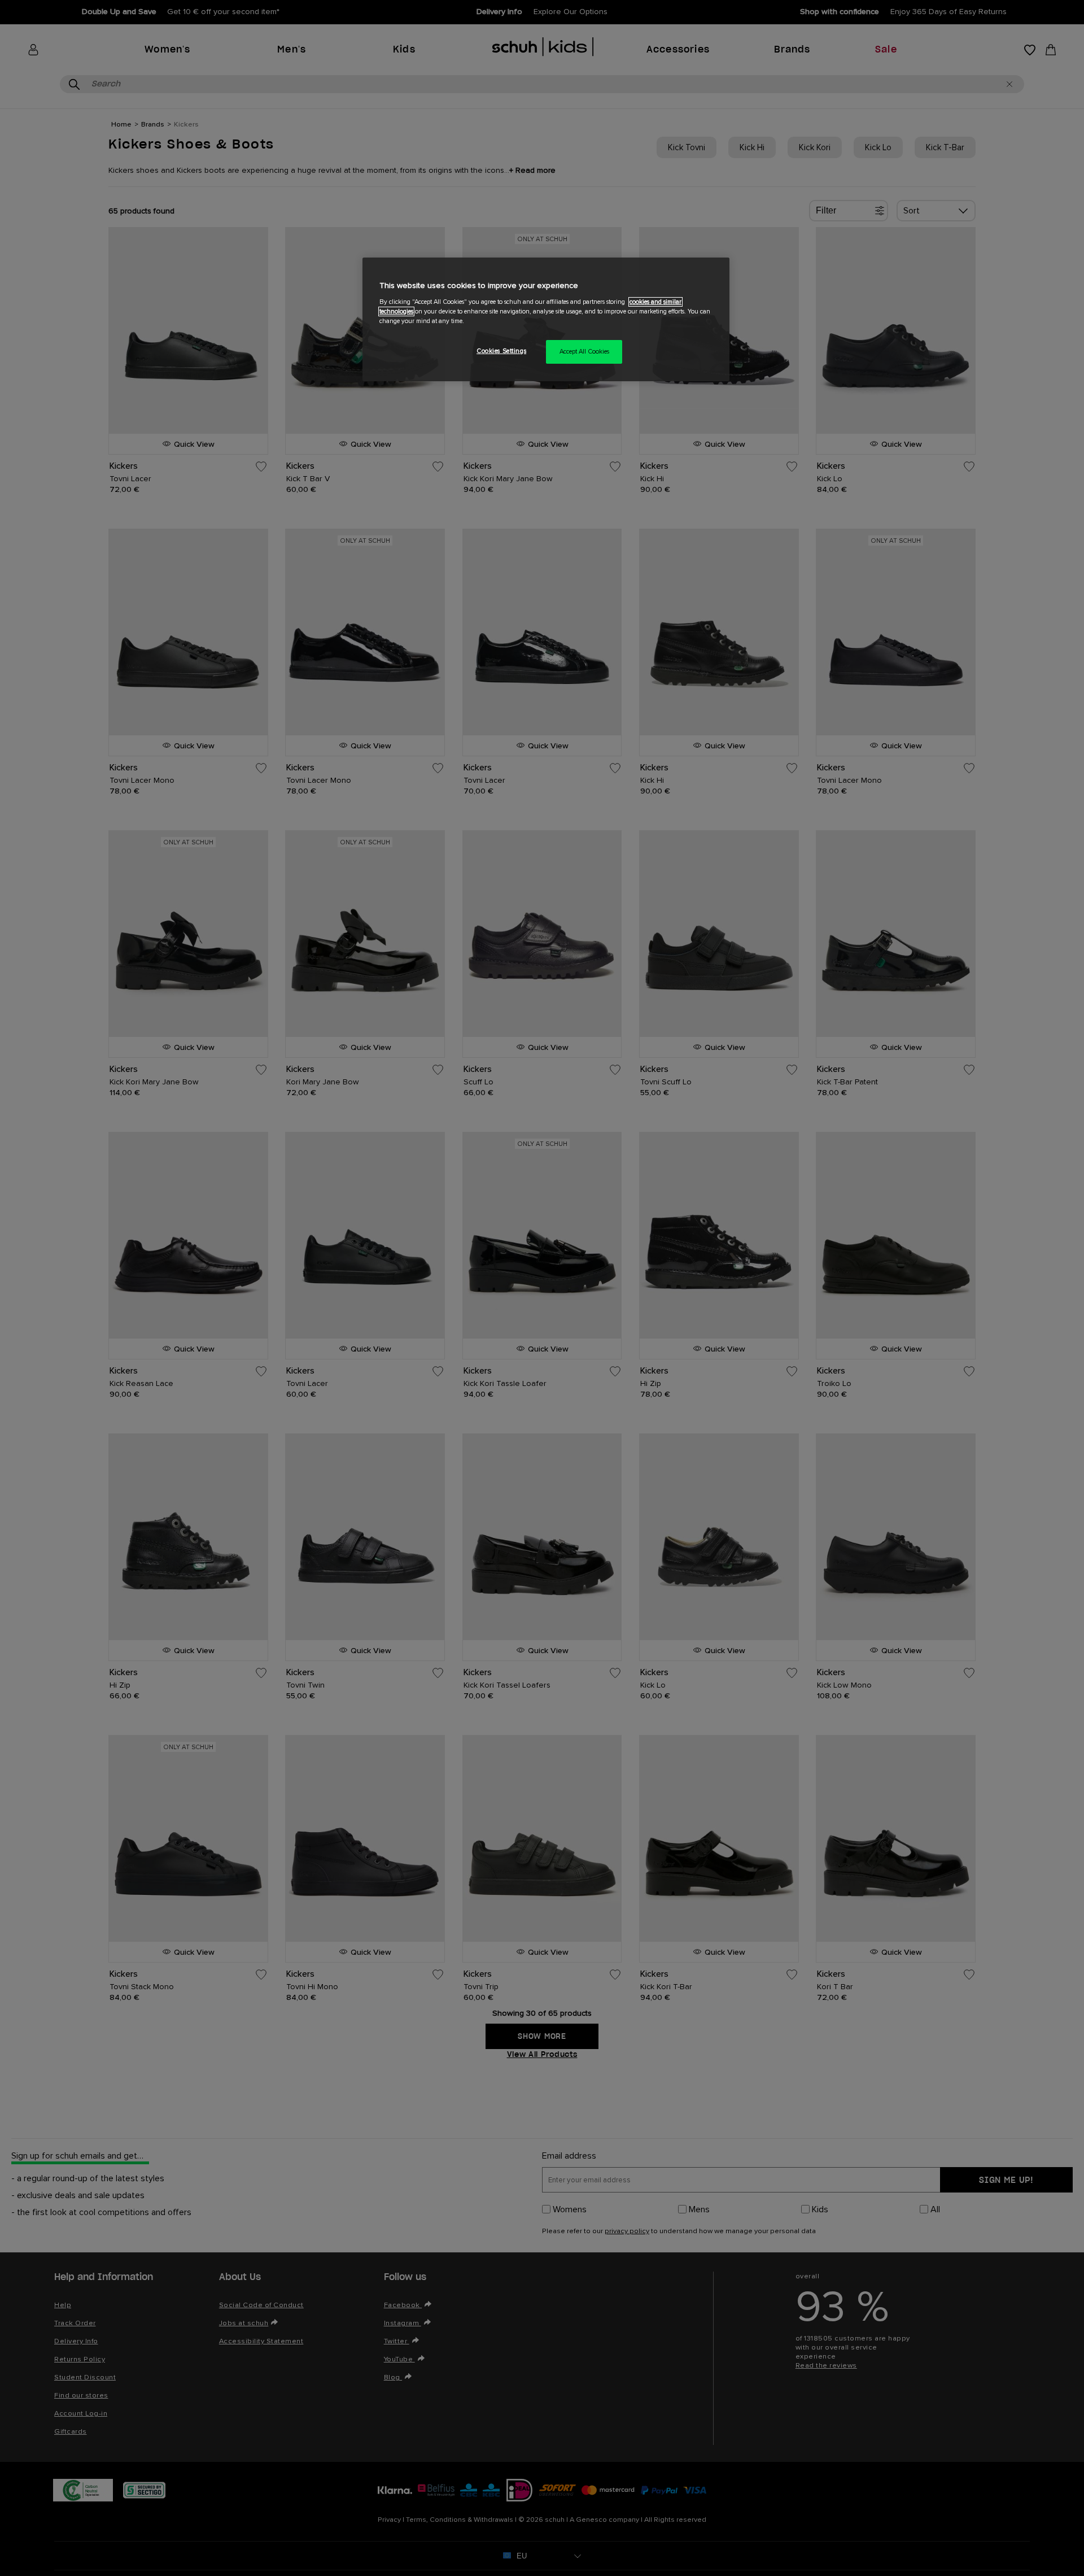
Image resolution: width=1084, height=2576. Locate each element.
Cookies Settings (501, 351)
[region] (546, 319)
